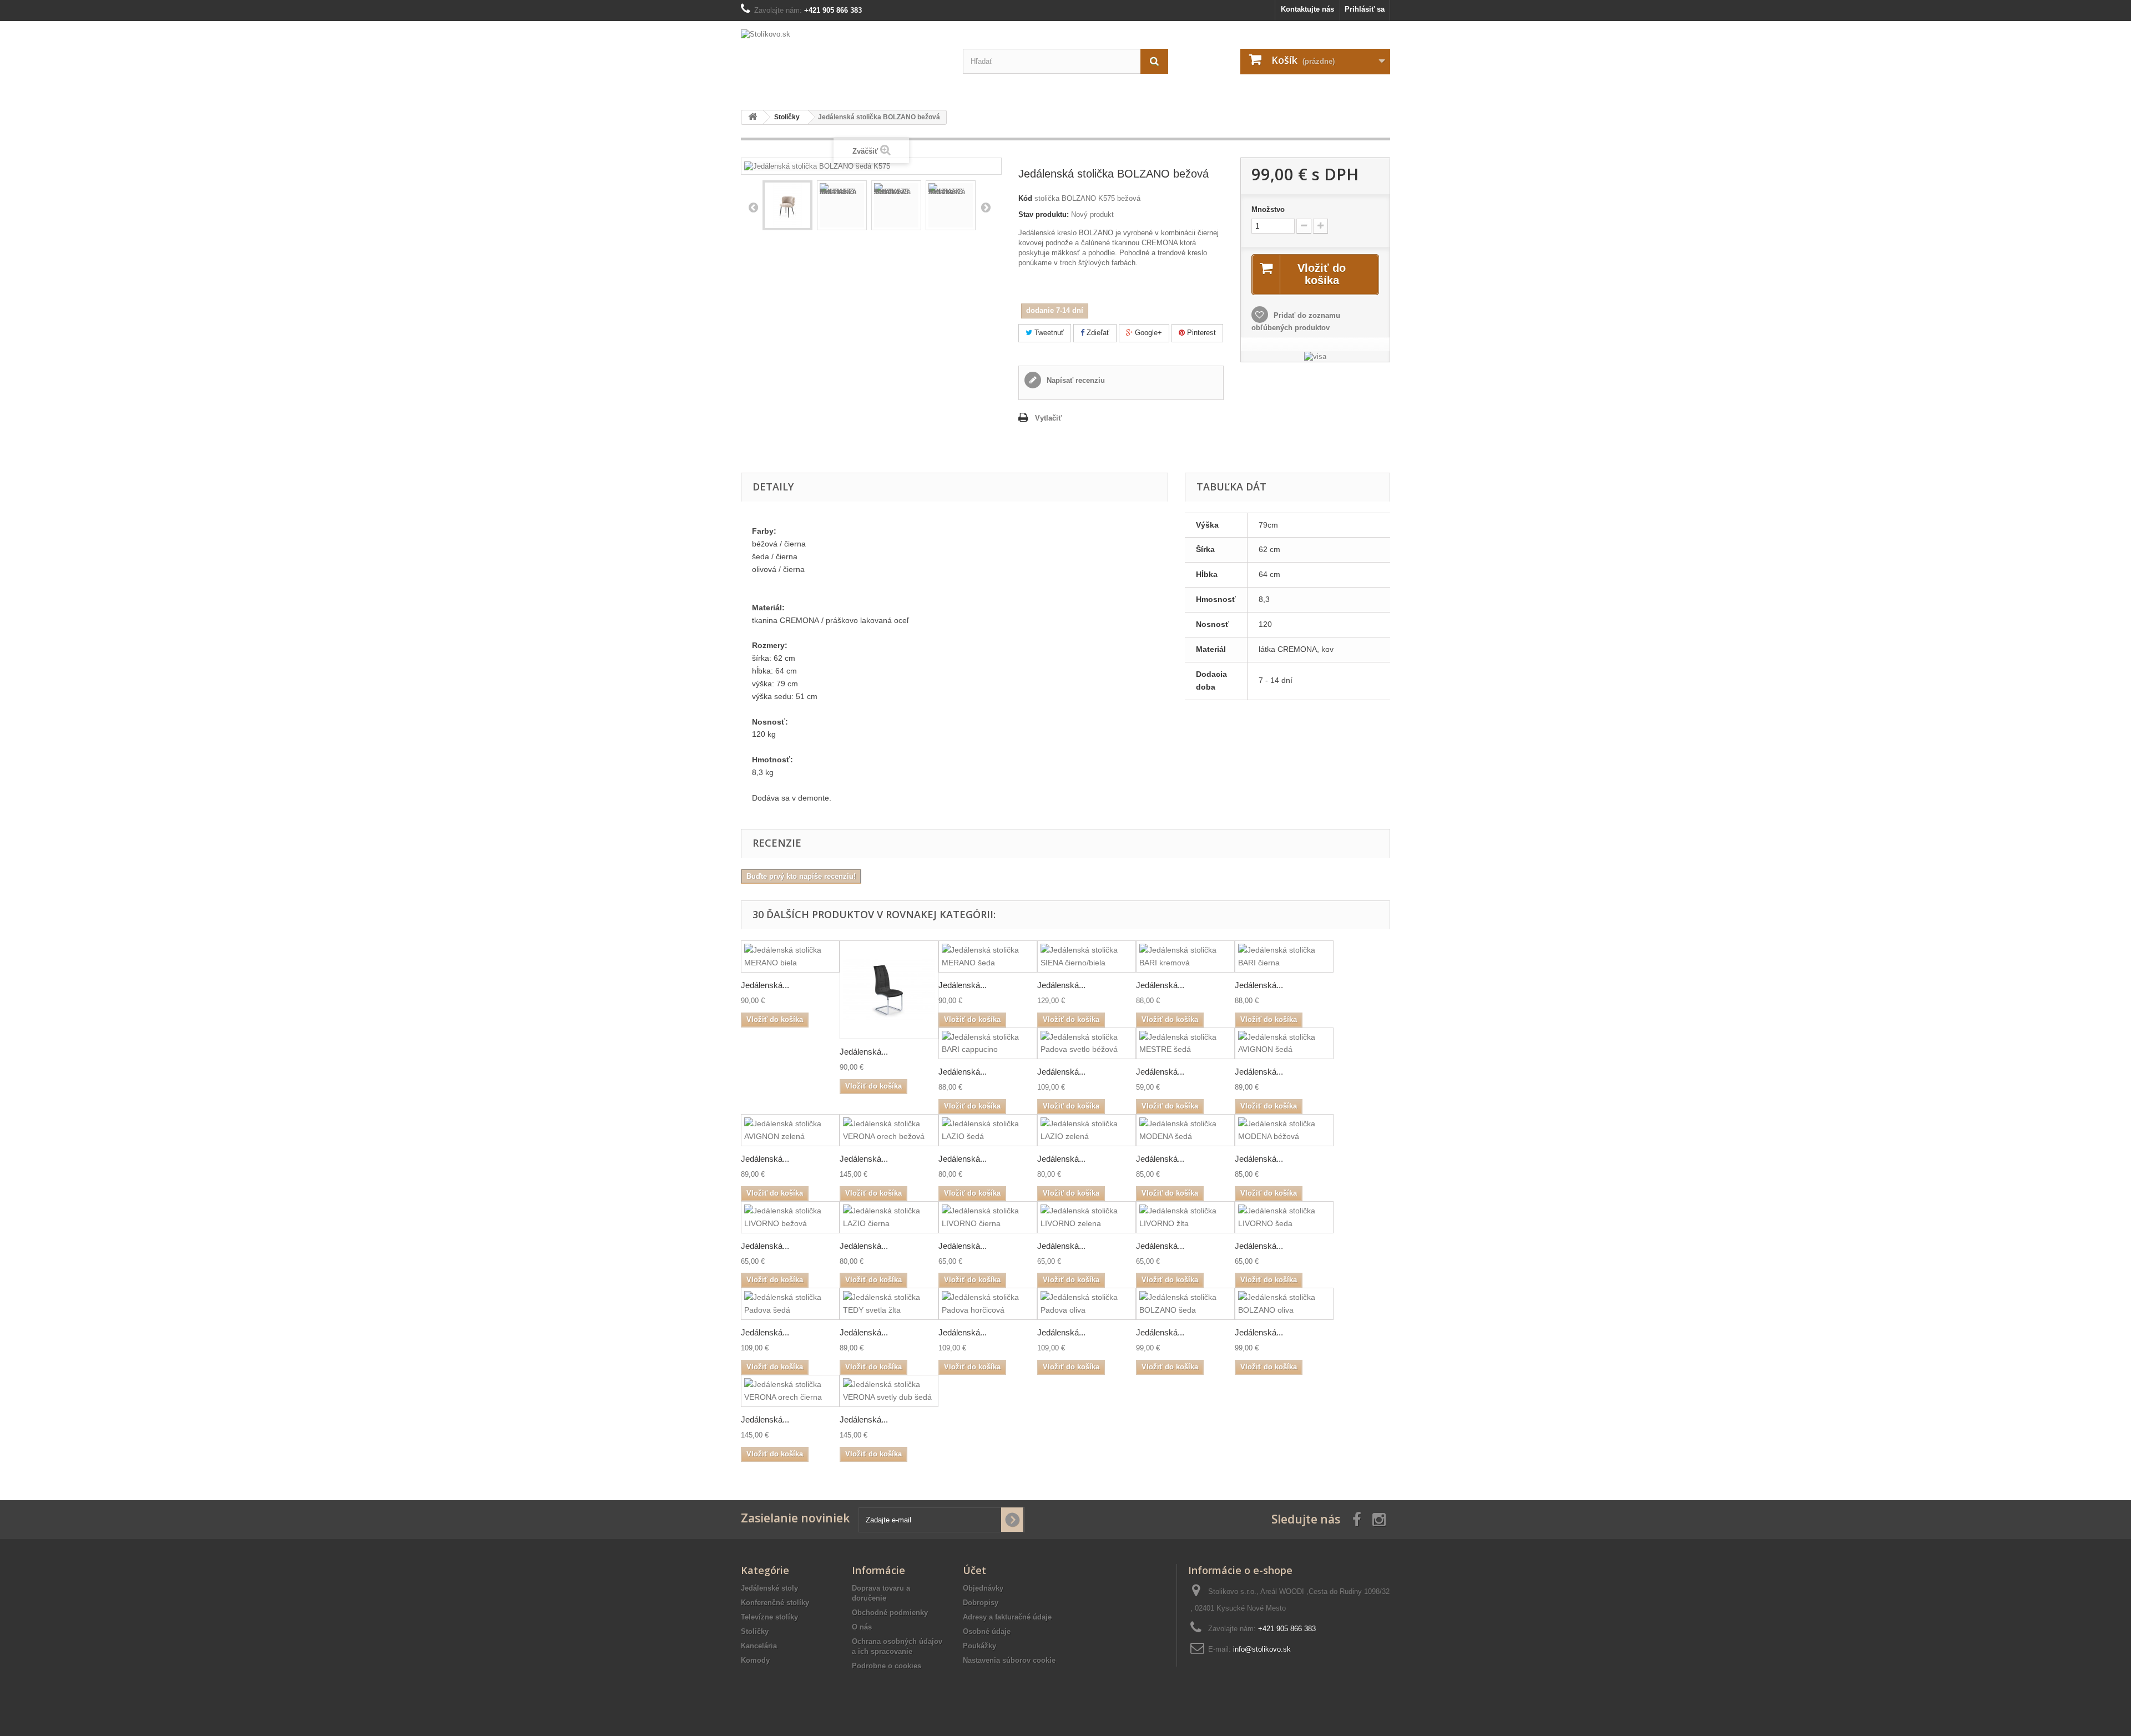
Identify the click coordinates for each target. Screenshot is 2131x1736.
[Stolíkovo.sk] (844, 61)
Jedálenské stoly (769, 1588)
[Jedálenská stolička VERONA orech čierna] (790, 1391)
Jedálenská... (765, 985)
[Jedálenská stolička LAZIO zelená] (1087, 1130)
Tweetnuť (1048, 333)
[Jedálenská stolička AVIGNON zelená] (790, 1130)
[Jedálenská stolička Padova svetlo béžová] (1087, 1044)
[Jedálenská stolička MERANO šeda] (988, 956)
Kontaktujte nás (1307, 9)
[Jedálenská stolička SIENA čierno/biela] (1087, 956)
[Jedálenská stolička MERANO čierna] (889, 990)
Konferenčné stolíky (775, 1603)
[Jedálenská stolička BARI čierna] (1284, 956)
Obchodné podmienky (890, 1613)
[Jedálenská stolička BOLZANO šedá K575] (787, 205)
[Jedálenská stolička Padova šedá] (790, 1304)
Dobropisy (981, 1603)
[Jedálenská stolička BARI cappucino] (988, 1044)
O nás (862, 1627)
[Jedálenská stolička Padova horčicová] (988, 1304)
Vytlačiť (1048, 418)
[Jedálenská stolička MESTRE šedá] (1185, 1044)
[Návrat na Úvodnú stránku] (753, 117)
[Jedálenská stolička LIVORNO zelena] (1087, 1217)
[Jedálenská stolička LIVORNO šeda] (1284, 1217)
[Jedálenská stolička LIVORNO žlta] (1185, 1217)
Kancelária (759, 1646)
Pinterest (1200, 333)
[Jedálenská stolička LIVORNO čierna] (988, 1217)
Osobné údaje (987, 1631)
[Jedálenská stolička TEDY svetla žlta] (889, 1304)
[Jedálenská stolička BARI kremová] (1185, 956)
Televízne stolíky (769, 1617)
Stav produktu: (1044, 214)
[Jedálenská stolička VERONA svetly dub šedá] (889, 1391)
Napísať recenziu (1075, 380)
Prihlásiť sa (1365, 9)
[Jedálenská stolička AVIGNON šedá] (1284, 1044)
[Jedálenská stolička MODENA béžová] (1284, 1130)
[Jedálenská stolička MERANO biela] (790, 956)
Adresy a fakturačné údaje (1007, 1617)
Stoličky (755, 1631)
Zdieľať (1097, 333)
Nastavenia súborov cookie (1009, 1660)
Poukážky (979, 1646)
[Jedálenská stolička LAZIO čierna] (889, 1217)
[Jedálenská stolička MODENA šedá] (1185, 1130)
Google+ (1147, 333)
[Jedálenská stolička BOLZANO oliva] (1284, 1304)
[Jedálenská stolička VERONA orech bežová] (889, 1130)
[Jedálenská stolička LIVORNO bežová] (790, 1217)
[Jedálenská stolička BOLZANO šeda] (1185, 1304)
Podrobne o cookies (887, 1666)
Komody (755, 1660)
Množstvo (1268, 209)
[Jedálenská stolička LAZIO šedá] (988, 1130)
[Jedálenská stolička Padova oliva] (1087, 1304)
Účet (974, 1570)
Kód (1025, 198)
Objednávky (983, 1588)
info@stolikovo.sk (1262, 1649)
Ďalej (986, 207)
